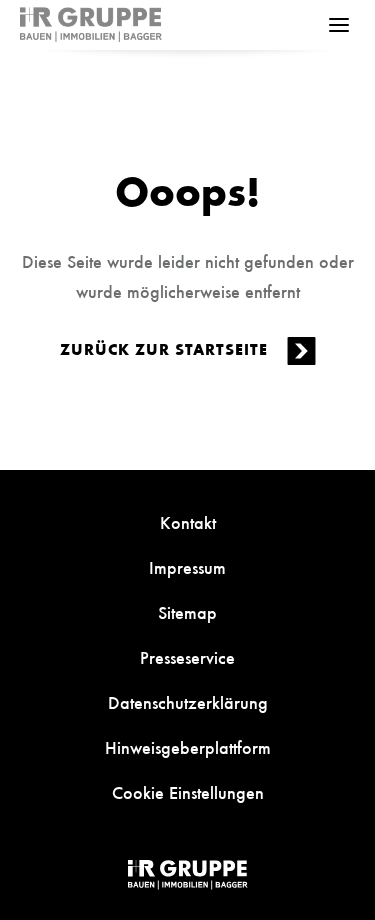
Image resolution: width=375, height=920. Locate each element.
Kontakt (188, 522)
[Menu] (339, 25)
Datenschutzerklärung (188, 702)
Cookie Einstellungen (188, 792)
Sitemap (187, 612)
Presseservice (187, 657)
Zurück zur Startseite (166, 348)
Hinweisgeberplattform (188, 747)
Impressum (187, 567)
